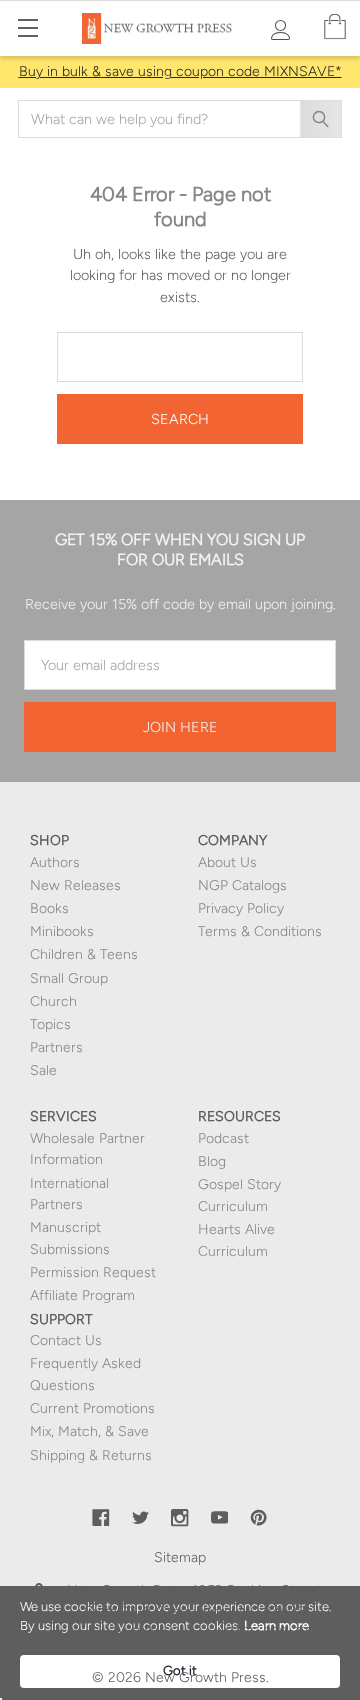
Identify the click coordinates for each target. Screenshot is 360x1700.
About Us (227, 862)
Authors (55, 862)
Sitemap (180, 1557)
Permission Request (93, 1272)
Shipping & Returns (91, 1455)
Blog (212, 1161)
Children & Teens (84, 954)
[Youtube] (220, 1518)
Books (49, 908)
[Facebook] (101, 1518)
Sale (43, 1070)
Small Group (69, 978)
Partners (56, 1047)
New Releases (75, 885)
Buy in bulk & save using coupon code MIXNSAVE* (180, 71)
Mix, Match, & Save (89, 1431)
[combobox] (180, 119)
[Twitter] (141, 1518)
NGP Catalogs (242, 885)
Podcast (223, 1138)
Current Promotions (92, 1408)
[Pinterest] (259, 1518)
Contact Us (66, 1340)
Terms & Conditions (260, 931)
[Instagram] (180, 1518)
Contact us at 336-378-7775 (231, 1632)
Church (53, 1001)
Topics (50, 1024)
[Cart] (335, 27)
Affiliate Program (82, 1295)
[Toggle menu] (27, 27)
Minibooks (62, 931)
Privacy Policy (241, 908)
